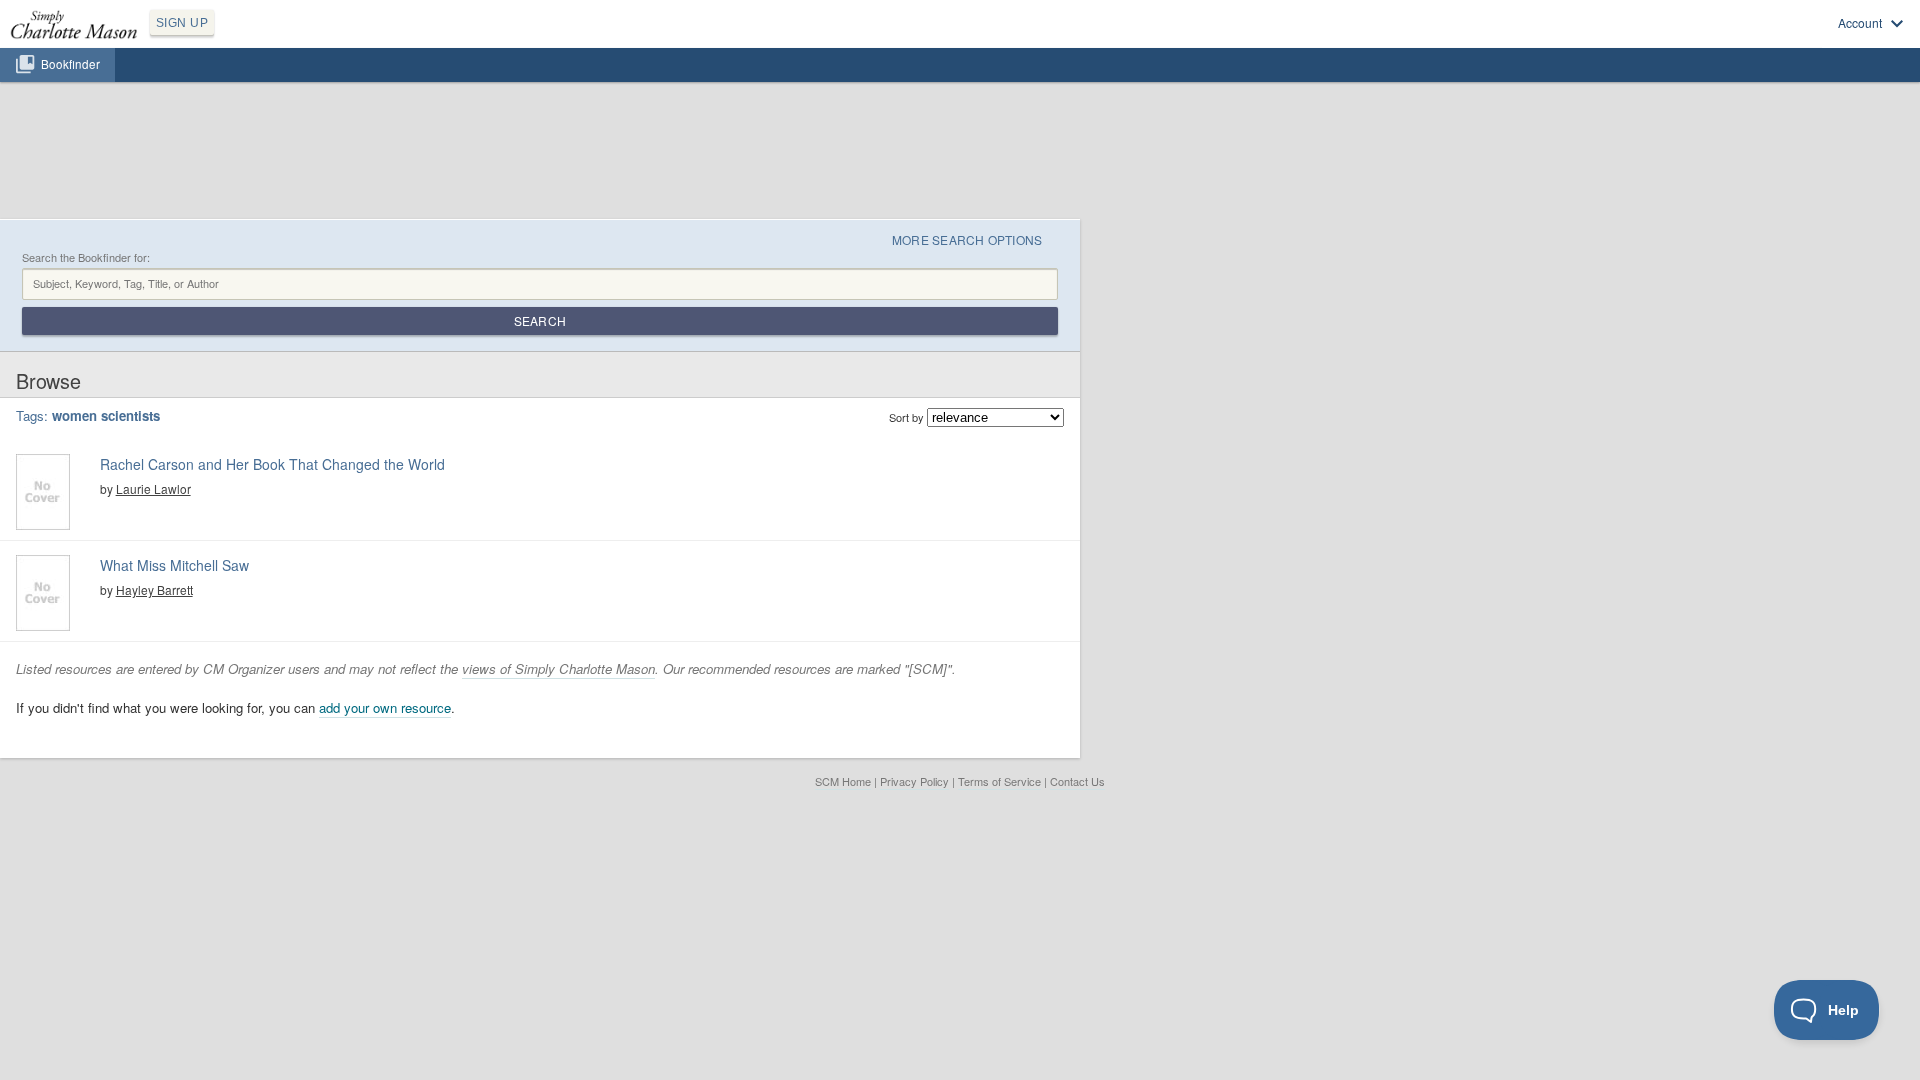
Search (540, 320)
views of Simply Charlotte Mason (558, 668)
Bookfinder (70, 64)
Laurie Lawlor (153, 488)
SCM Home (843, 781)
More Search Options (967, 239)
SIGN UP (182, 23)
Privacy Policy (914, 781)
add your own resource (385, 707)
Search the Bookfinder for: (86, 257)
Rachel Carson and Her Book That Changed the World (272, 464)
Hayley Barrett (154, 589)
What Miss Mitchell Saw (174, 565)
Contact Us (1077, 781)
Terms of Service (999, 781)
